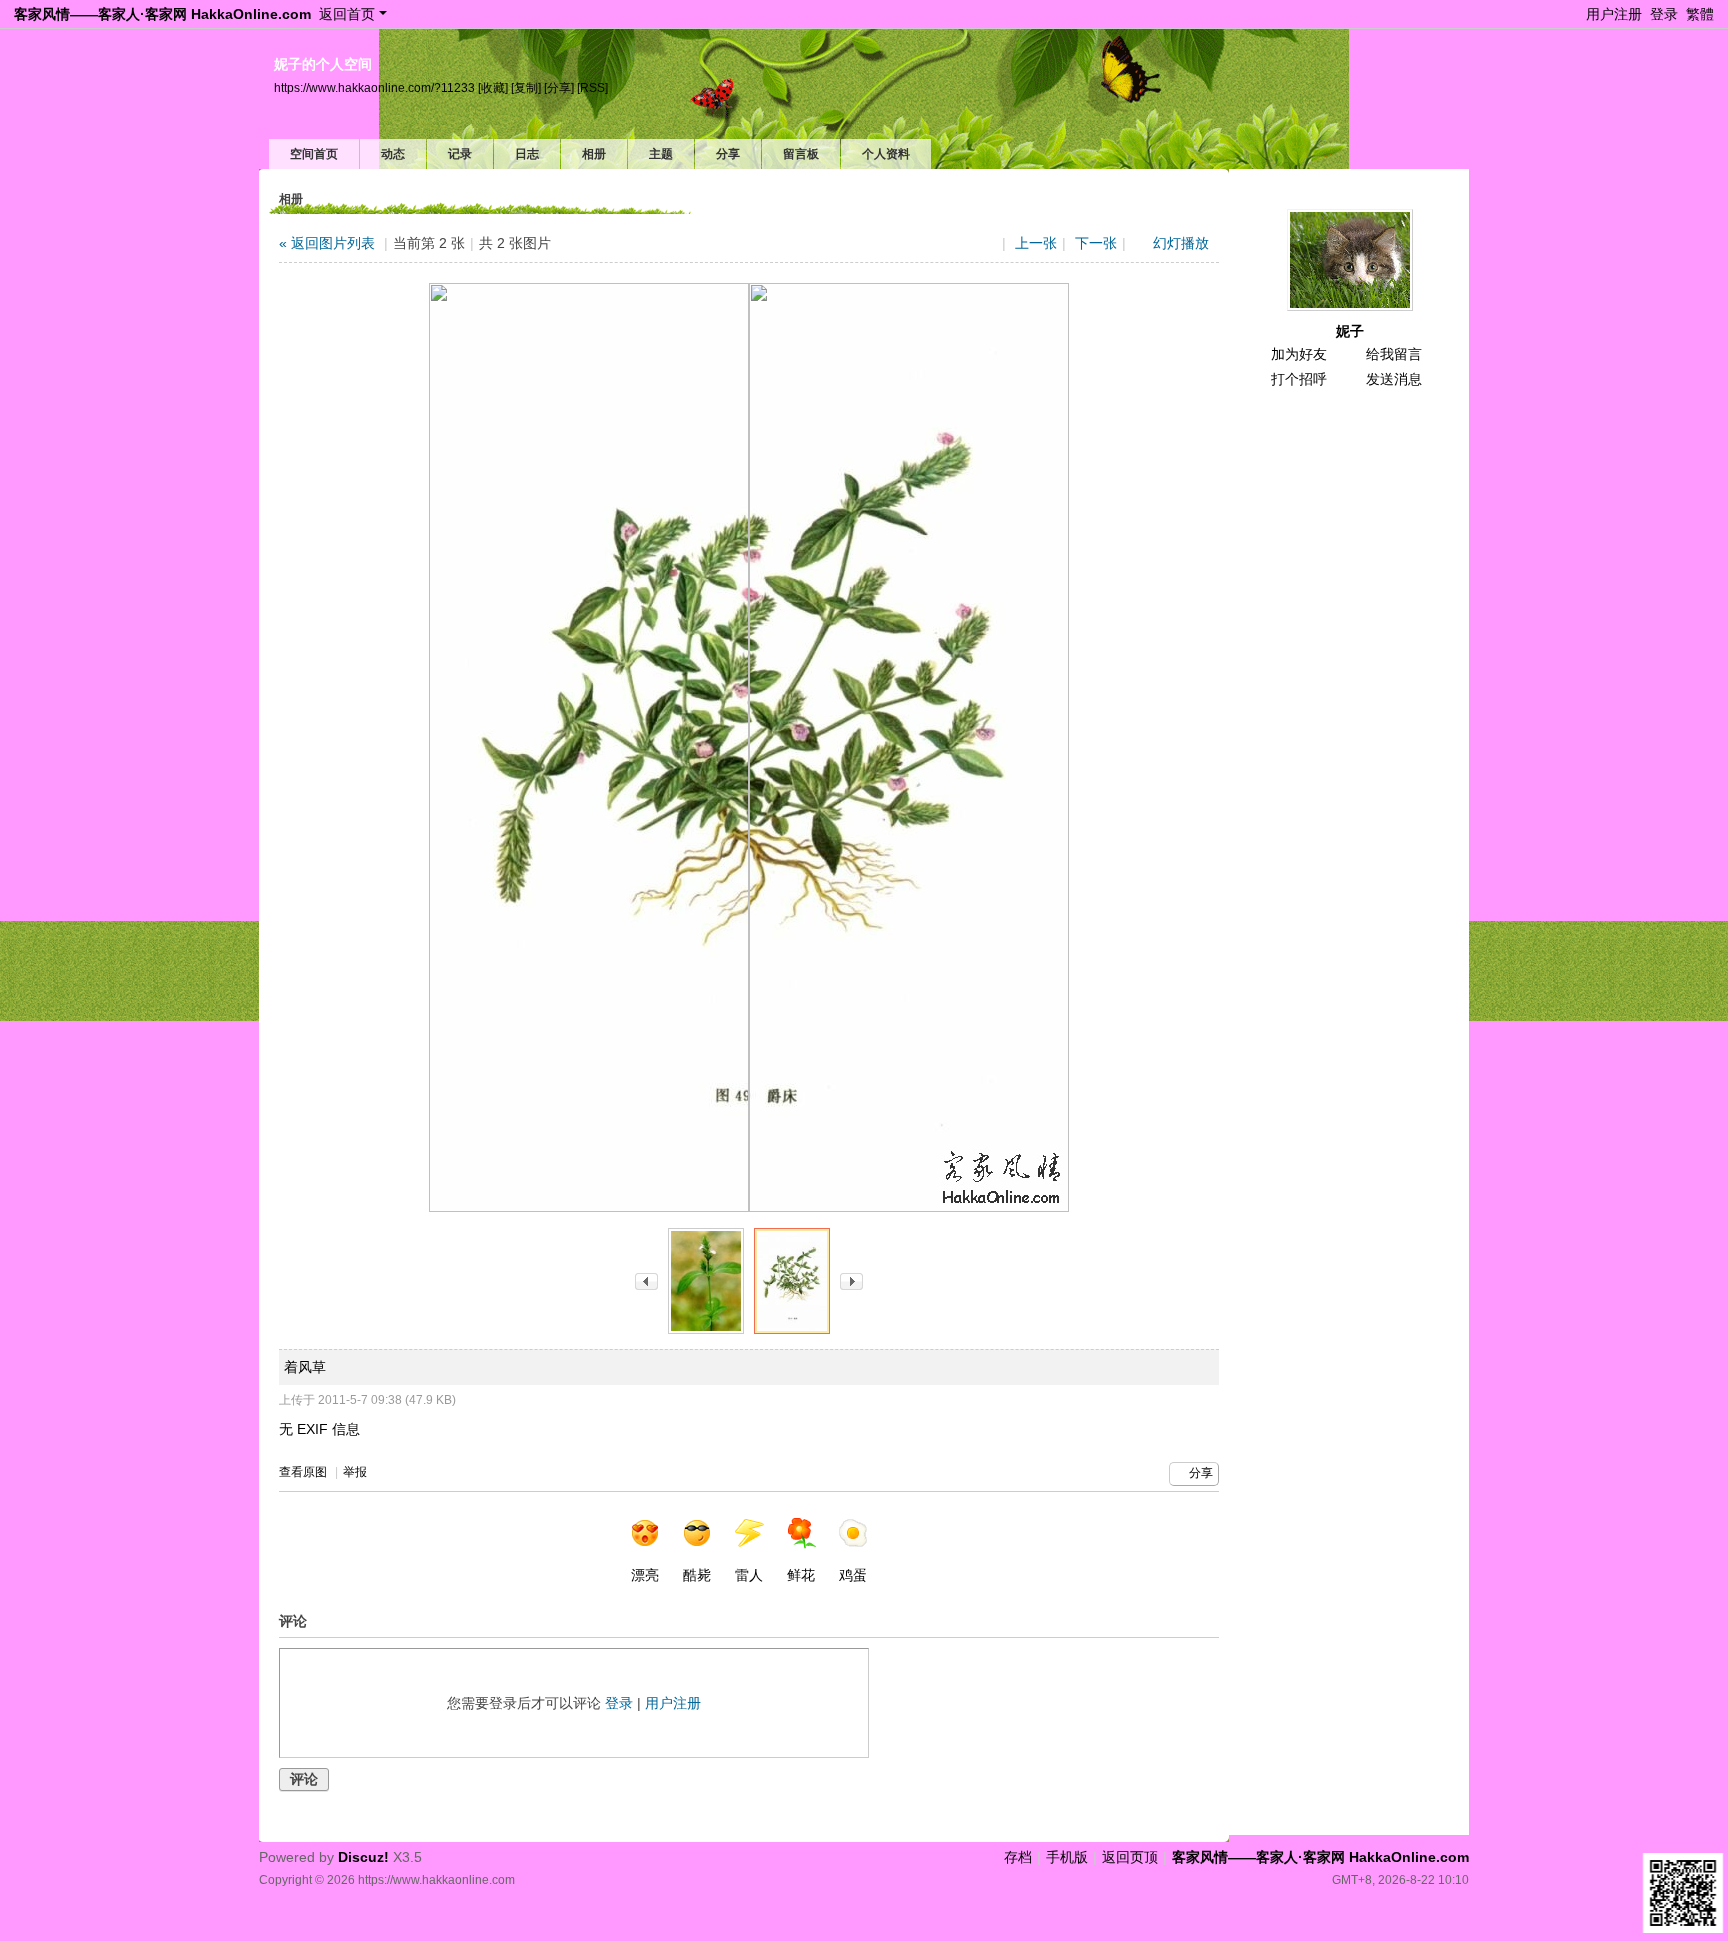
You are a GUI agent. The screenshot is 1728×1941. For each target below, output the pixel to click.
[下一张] (851, 1281)
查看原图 (303, 1472)
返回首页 (347, 14)
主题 (661, 154)
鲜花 (801, 1575)
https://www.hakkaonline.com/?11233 (374, 88)
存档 (1018, 1857)
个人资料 (886, 154)
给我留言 (1394, 354)
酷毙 (697, 1575)
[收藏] (493, 88)
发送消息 (1394, 379)
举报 (355, 1472)
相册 (594, 154)
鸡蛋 (853, 1575)
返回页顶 (1130, 1857)
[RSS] (592, 88)
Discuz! (363, 1857)
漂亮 (645, 1575)
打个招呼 (1299, 379)
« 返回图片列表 (327, 243)
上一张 (1036, 243)
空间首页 (314, 154)
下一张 (1096, 243)
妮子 (1350, 331)
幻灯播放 (1181, 243)
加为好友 (1299, 354)
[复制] (526, 88)
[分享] (559, 88)
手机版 (1067, 1857)
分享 (728, 154)
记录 (460, 154)
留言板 (801, 154)
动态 (393, 154)
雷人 (749, 1575)
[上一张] (646, 1281)
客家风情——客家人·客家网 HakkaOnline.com (162, 14)
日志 (527, 154)
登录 (1664, 14)
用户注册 (1614, 14)
